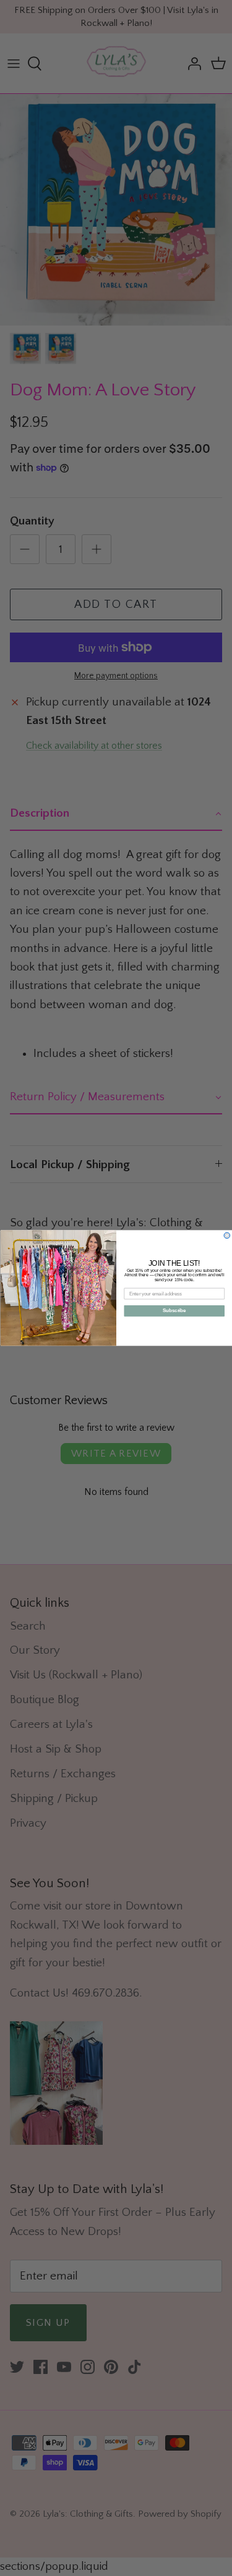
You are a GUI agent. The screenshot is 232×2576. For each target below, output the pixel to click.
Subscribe (174, 1311)
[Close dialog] (227, 1235)
